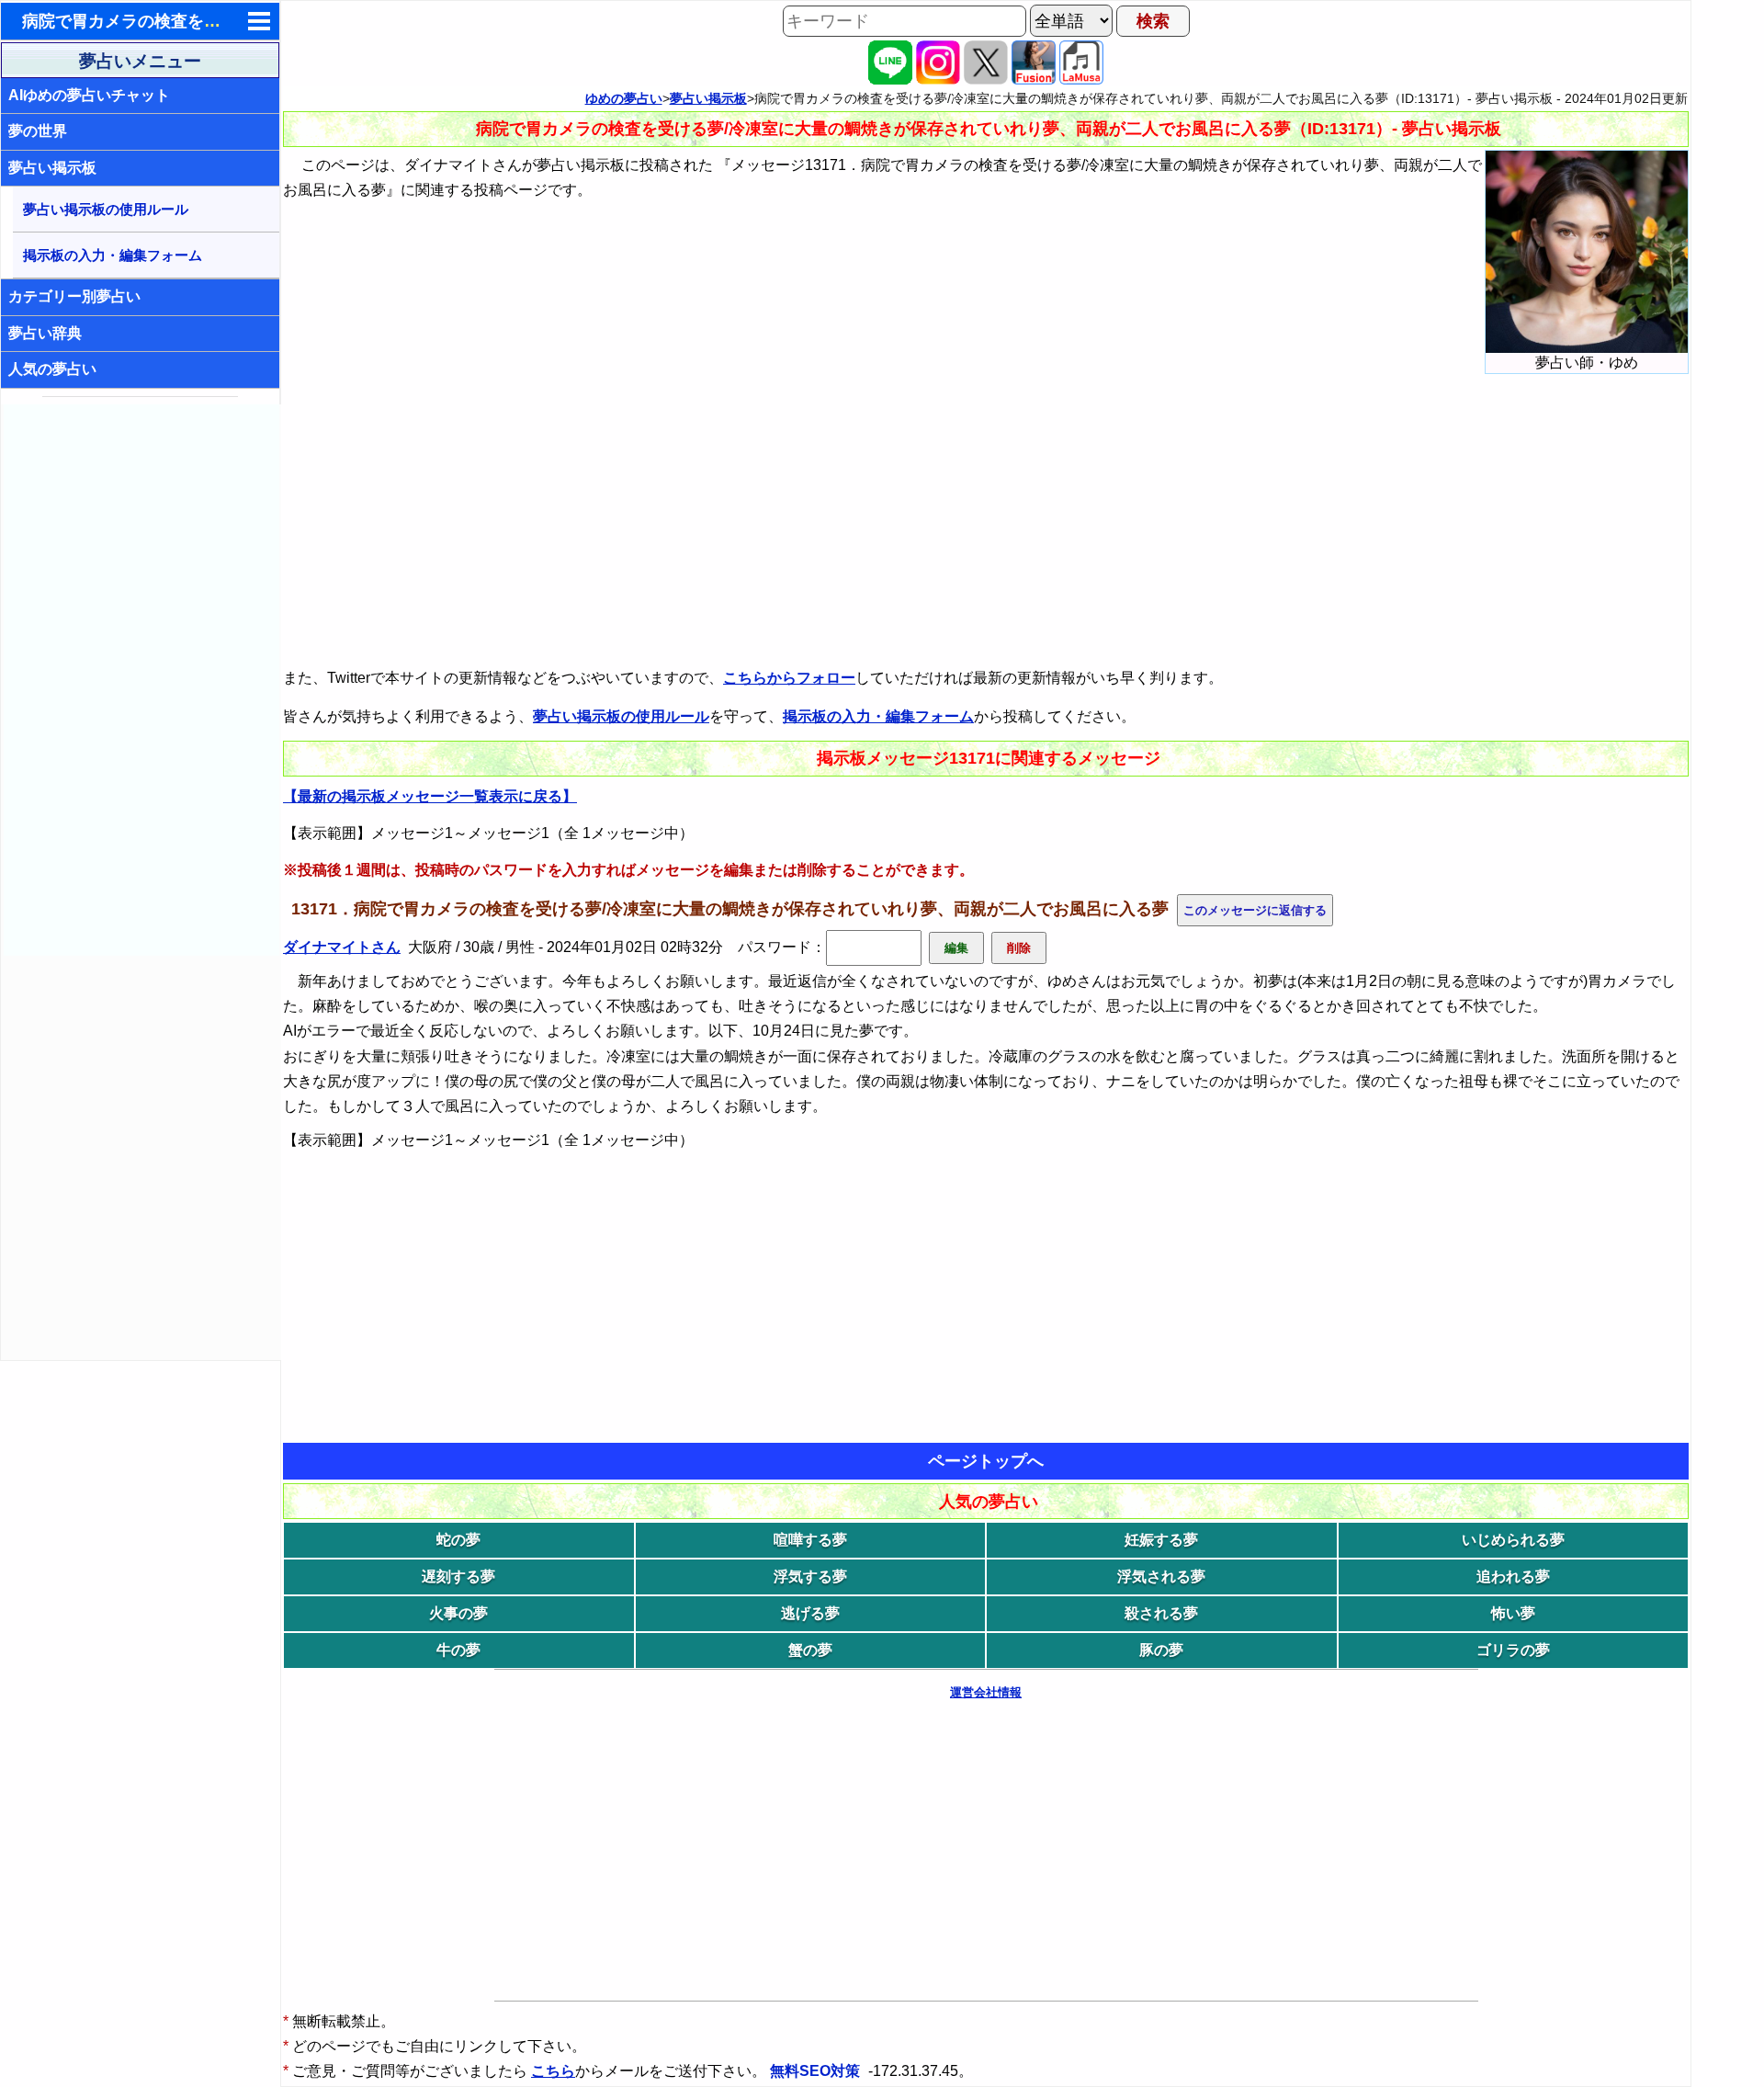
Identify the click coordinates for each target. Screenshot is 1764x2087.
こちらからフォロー (789, 678)
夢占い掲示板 (52, 168)
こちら (553, 2071)
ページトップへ (986, 1461)
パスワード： (782, 947)
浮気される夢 (1161, 1577)
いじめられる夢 (1513, 1540)
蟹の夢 (810, 1650)
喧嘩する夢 (810, 1540)
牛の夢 (458, 1650)
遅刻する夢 (458, 1577)
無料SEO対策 (817, 2071)
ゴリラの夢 (1513, 1650)
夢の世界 (38, 131)
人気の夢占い (52, 369)
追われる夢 (1513, 1577)
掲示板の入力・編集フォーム (113, 255)
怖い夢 (1513, 1613)
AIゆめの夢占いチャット (89, 95)
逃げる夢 (810, 1613)
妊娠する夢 (1161, 1540)
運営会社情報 (986, 1692)
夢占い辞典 (45, 333)
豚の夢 (1161, 1650)
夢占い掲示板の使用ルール (106, 209)
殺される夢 (1161, 1613)
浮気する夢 (810, 1577)
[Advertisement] (141, 680)
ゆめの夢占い (624, 98)
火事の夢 (458, 1613)
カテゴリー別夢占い (74, 296)
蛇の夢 (458, 1540)
